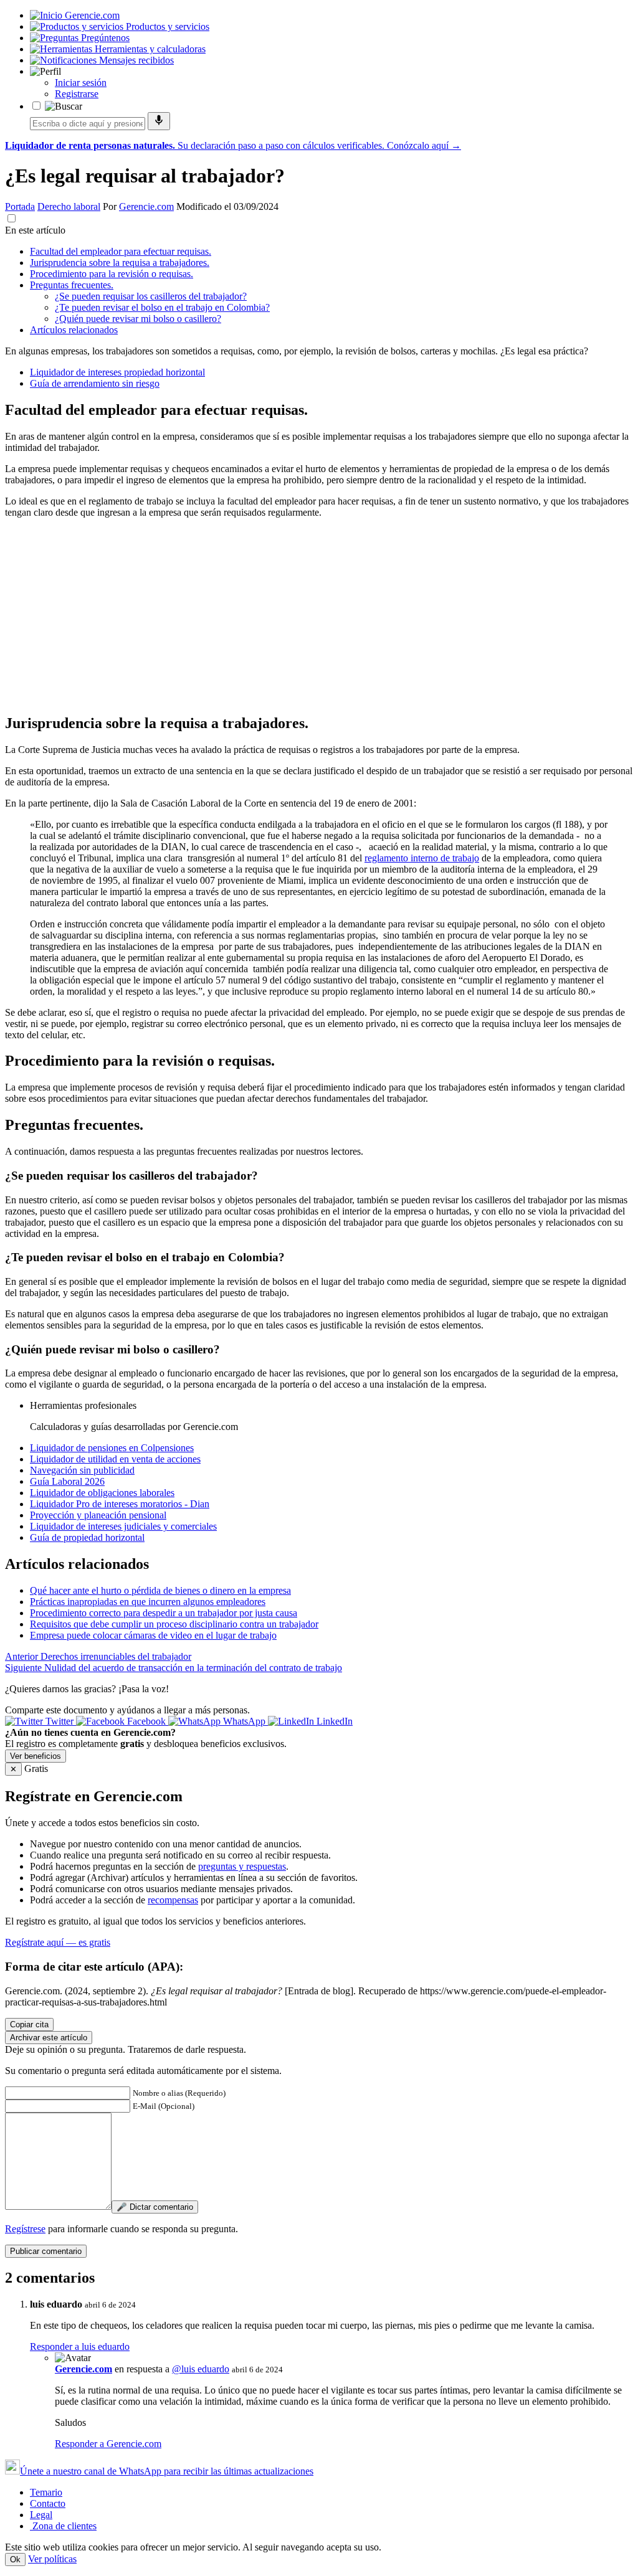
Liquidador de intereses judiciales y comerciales (123, 1526)
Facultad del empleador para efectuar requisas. (121, 251)
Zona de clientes (63, 2526)
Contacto (48, 2503)
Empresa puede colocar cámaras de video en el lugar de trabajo (153, 1635)
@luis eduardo (201, 2369)
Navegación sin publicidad (82, 1470)
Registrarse (77, 94)
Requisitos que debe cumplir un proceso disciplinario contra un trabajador (174, 1624)
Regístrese (25, 2229)
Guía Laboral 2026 (67, 1481)
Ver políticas (52, 2559)
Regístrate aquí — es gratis (58, 1942)
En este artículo (35, 230)
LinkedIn (333, 1721)
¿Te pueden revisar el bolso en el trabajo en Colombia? (162, 307)
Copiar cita (29, 2024)
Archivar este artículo (49, 2038)
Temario (46, 2492)
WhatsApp (244, 1721)
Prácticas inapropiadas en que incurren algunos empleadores (148, 1602)
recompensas (173, 1900)
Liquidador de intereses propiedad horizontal (117, 372)
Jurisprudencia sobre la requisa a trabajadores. (120, 263)
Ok (15, 2559)
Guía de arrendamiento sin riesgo (95, 383)
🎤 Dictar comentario (155, 2207)
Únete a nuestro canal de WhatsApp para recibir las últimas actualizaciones (167, 2471)
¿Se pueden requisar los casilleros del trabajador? (151, 296)
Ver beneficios (36, 1756)
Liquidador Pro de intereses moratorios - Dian (120, 1504)
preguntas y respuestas (242, 1866)
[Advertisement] (319, 615)
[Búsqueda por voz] (159, 121)
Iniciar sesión (81, 83)
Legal (41, 2515)
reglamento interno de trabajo (422, 858)
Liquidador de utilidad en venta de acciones (115, 1459)
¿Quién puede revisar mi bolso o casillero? (138, 319)
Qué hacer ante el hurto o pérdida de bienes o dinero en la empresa (160, 1590)
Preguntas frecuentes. (72, 285)
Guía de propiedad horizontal (87, 1537)
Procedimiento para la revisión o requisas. (112, 274)
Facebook (146, 1721)
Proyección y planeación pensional (98, 1515)
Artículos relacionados (74, 330)
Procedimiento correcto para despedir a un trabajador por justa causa (164, 1613)
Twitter (60, 1721)
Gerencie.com (146, 206)
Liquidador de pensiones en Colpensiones (112, 1448)
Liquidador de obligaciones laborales (102, 1493)
